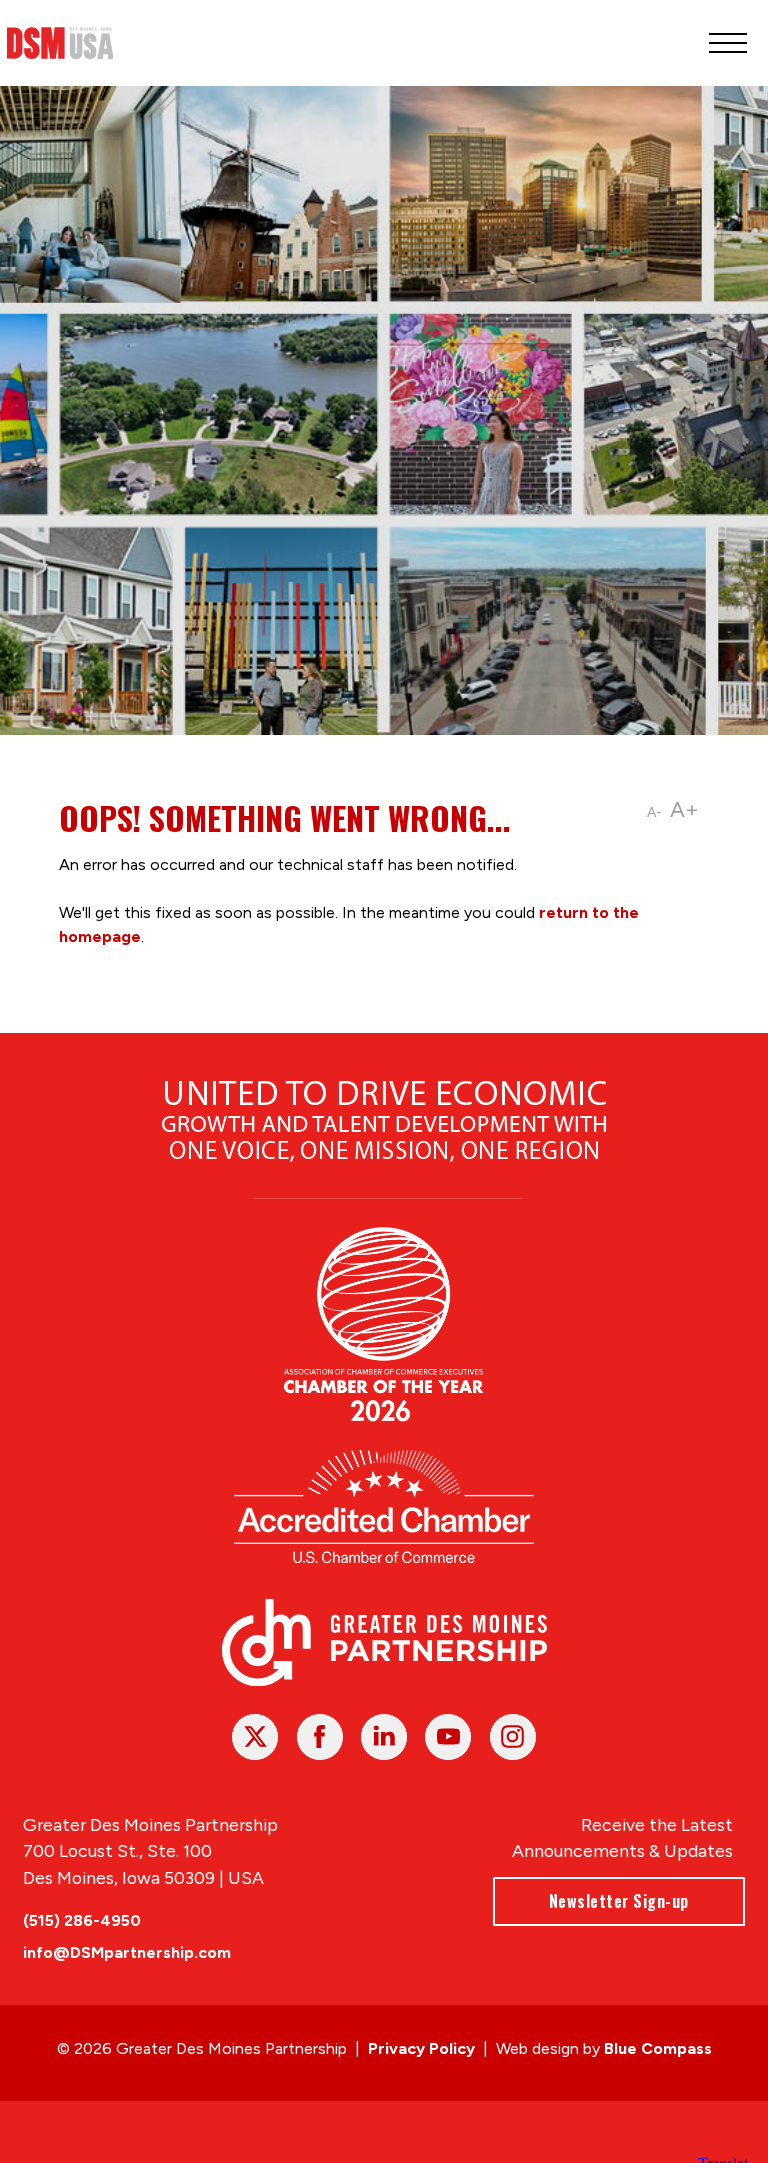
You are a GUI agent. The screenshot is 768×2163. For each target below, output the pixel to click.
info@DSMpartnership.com (127, 1952)
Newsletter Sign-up (619, 1901)
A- (654, 812)
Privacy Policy (421, 2048)
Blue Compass (658, 2048)
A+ (684, 809)
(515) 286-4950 (82, 1920)
